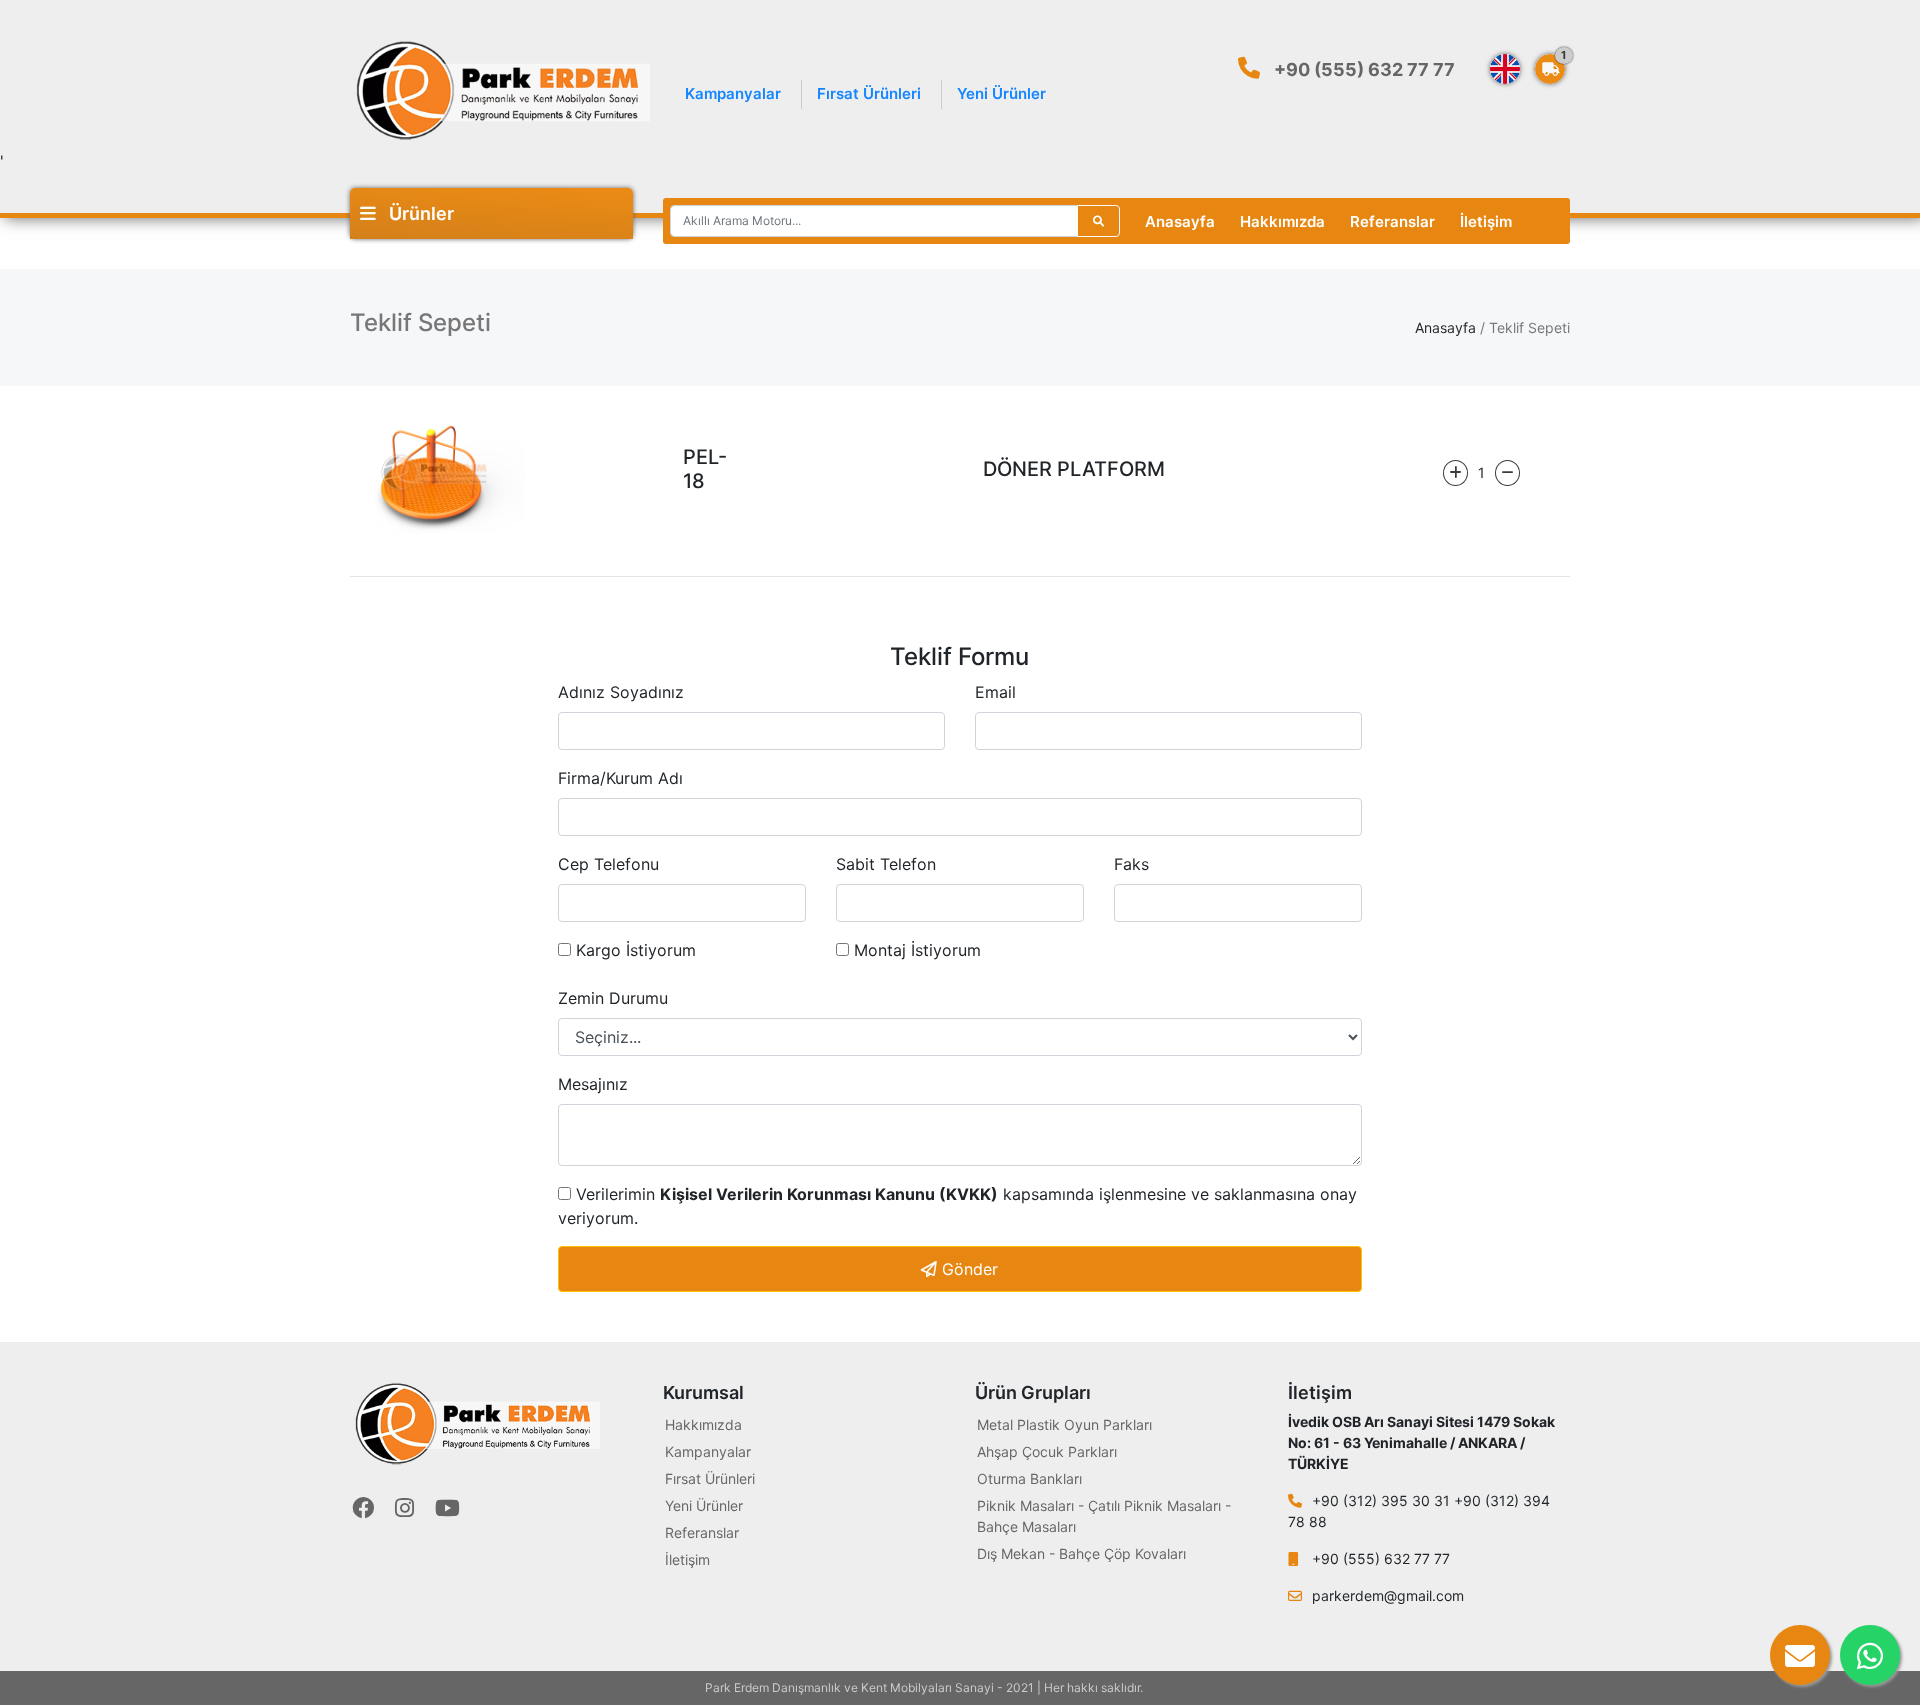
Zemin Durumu (613, 998)
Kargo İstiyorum (633, 950)
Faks (1131, 864)
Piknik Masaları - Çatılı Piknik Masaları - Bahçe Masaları (1104, 1516)
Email (995, 692)
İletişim (1486, 221)
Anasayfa (1180, 221)
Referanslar (1392, 221)
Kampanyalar (733, 93)
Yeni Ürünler (1001, 93)
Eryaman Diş (1181, 1687)
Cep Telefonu (608, 864)
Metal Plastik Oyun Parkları (1064, 1424)
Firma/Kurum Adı (620, 778)
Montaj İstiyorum (915, 950)
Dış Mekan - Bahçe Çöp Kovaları (1081, 1553)
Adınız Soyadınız (621, 692)
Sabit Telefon (886, 864)
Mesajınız (593, 1084)
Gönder (967, 1269)
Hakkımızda (1282, 221)
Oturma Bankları (1029, 1478)
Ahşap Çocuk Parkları (1047, 1451)
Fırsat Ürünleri (869, 93)
